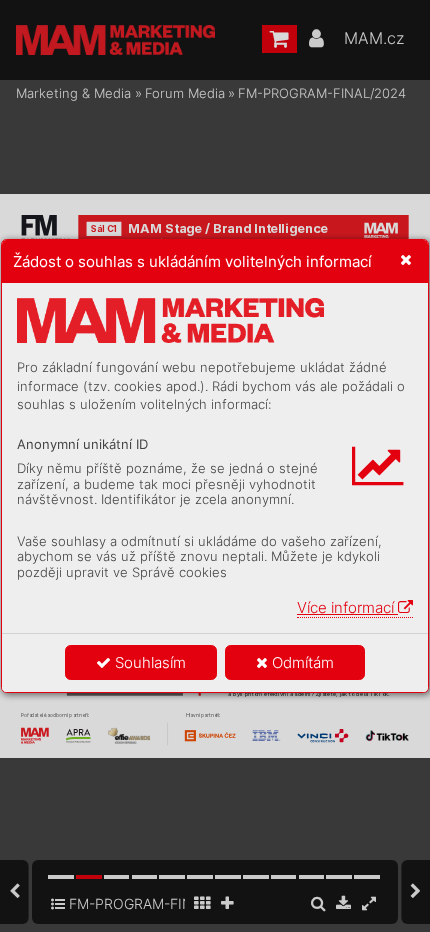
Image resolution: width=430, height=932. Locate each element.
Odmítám (301, 662)
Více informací (347, 607)
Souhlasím (148, 662)
